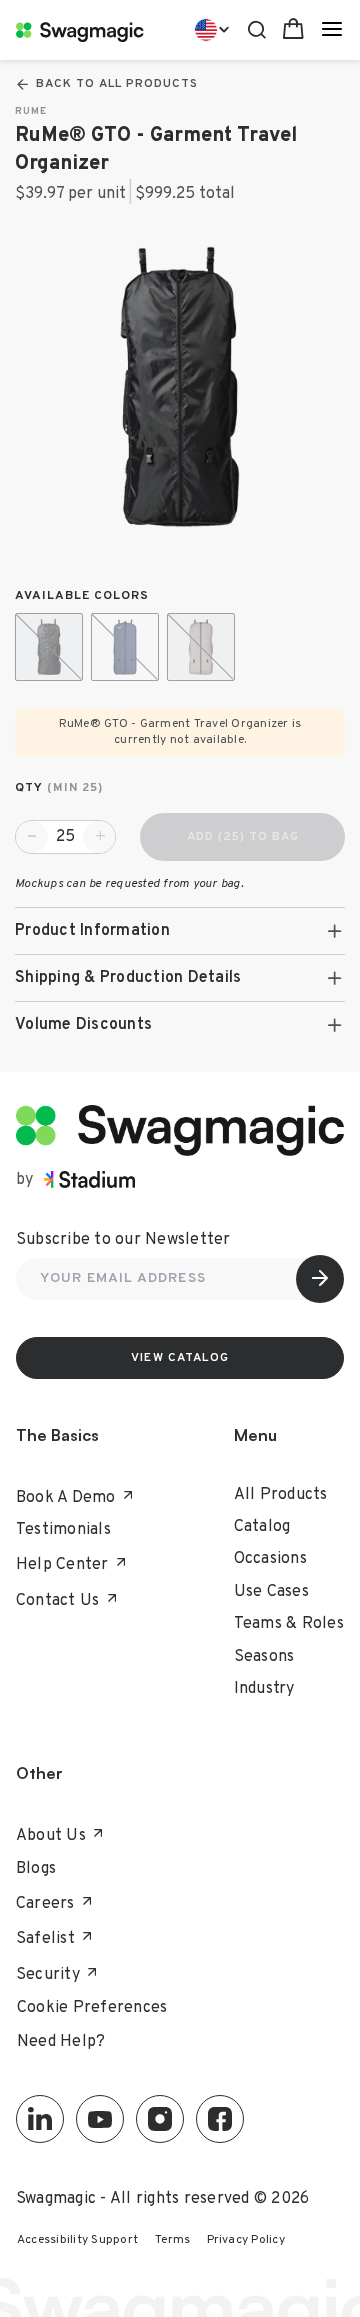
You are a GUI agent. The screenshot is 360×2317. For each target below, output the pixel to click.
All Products (281, 1495)
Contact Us (58, 1601)
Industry (264, 1689)
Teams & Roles (289, 1624)
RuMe (31, 111)
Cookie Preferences (92, 2008)
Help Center (62, 1565)
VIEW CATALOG (180, 1358)
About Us (51, 1836)
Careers (45, 1904)
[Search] (256, 27)
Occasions (270, 1559)
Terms (172, 2240)
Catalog (262, 1527)
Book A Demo (66, 1498)
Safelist (45, 1939)
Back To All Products (117, 84)
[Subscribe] (320, 1279)
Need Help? (61, 2042)
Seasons (264, 1657)
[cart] (293, 29)
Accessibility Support (77, 2240)
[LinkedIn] (40, 2119)
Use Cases (271, 1592)
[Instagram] (160, 2119)
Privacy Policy (246, 2240)
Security (48, 1975)
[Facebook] (220, 2119)
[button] (180, 931)
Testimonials (63, 1530)
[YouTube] (100, 2119)
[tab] (180, 931)
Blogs (36, 1869)
